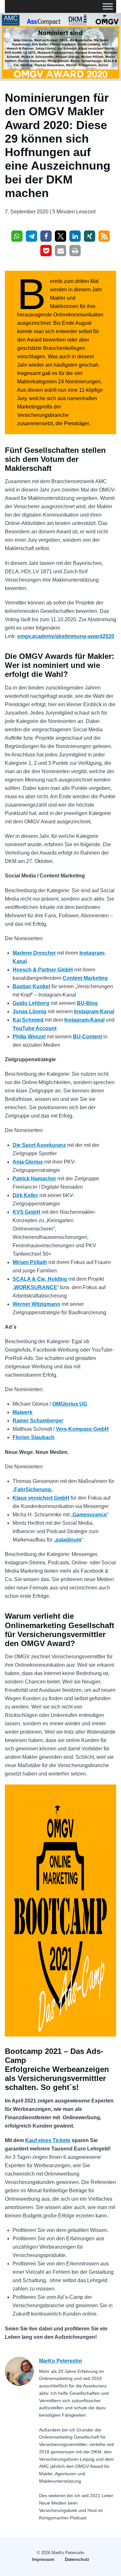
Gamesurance (90, 1515)
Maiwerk (23, 1412)
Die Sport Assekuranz (39, 1145)
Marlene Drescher (34, 953)
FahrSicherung (33, 1489)
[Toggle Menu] (108, 6)
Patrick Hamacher (34, 1179)
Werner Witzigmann (36, 1304)
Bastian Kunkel (31, 986)
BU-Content (87, 1037)
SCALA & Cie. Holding (40, 1279)
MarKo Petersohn (60, 2361)
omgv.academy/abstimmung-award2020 (66, 636)
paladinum (68, 1540)
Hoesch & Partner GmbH (43, 970)
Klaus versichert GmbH (41, 1498)
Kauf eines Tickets (48, 2140)
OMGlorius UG (70, 1404)
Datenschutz (77, 2559)
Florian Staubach (34, 1437)
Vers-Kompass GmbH (82, 1429)
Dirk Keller (25, 1195)
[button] (17, 236)
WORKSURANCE (36, 1287)
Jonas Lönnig (30, 1012)
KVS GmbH (26, 1212)
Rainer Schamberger (38, 1421)
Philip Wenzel (29, 1037)
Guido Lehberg (31, 1003)
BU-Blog (87, 1003)
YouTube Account (35, 1028)
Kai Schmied (28, 1020)
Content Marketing (85, 978)
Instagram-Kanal (94, 1012)
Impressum (43, 2559)
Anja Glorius (28, 1162)
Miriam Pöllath (30, 1262)
